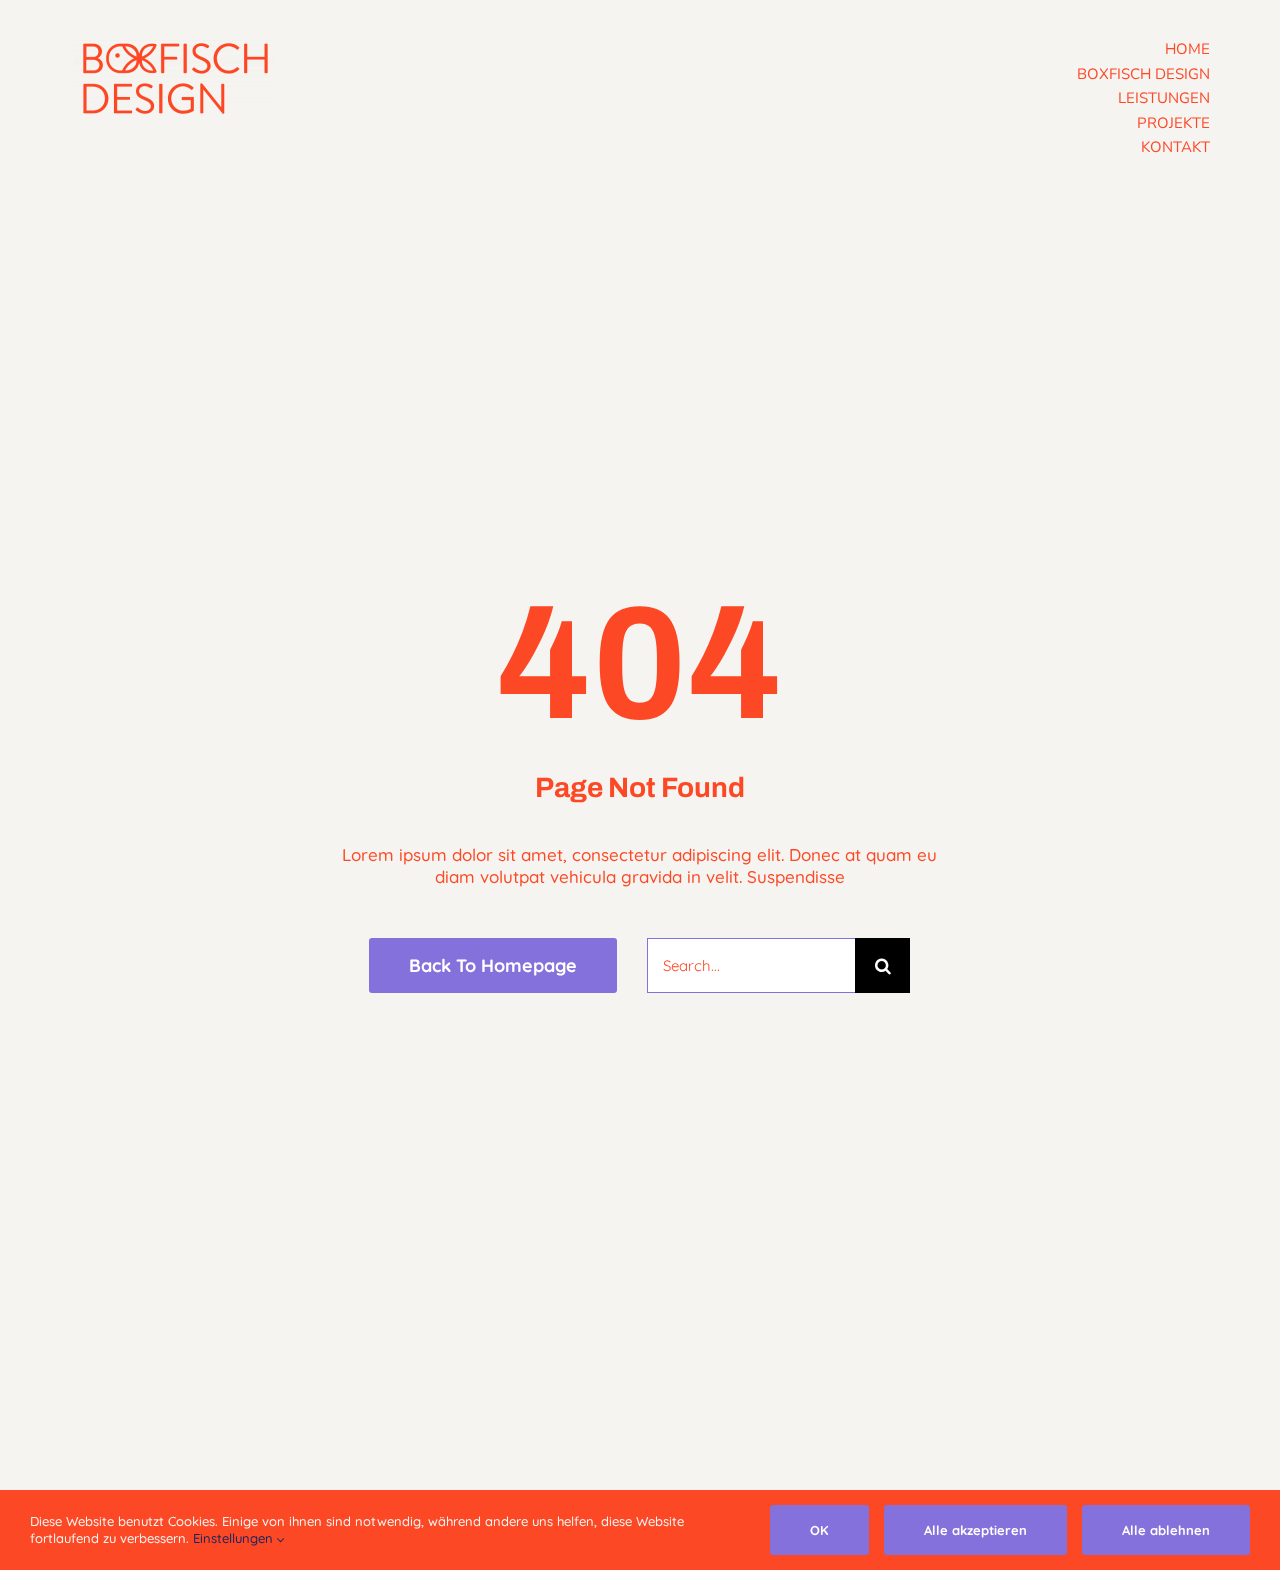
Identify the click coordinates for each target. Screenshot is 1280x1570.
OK (819, 1530)
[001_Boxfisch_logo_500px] (174, 48)
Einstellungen (235, 1538)
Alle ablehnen (1166, 1530)
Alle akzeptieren (975, 1530)
